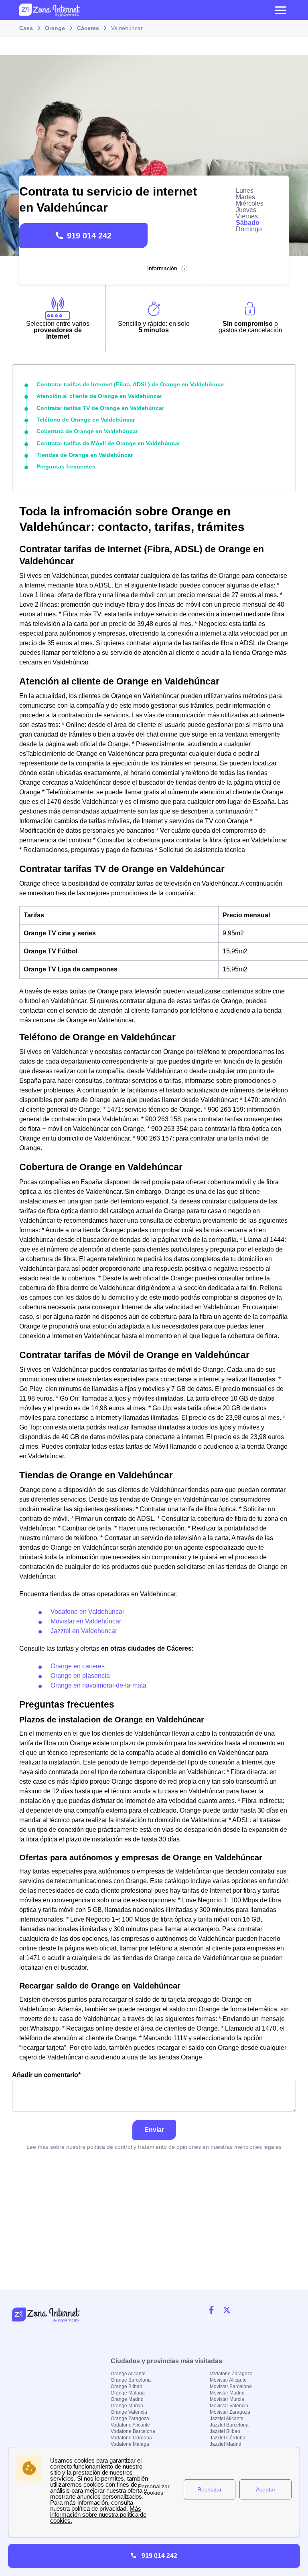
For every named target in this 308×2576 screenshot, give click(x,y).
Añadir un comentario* (46, 2075)
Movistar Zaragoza (230, 2412)
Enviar (154, 2130)
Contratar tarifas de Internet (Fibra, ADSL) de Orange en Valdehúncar (130, 384)
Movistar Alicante (228, 2380)
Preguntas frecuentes (66, 466)
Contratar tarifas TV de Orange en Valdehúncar (100, 408)
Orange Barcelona (131, 2380)
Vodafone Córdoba (131, 2438)
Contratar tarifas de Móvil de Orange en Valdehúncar (108, 443)
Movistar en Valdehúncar (86, 1621)
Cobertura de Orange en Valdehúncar (87, 431)
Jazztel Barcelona (229, 2425)
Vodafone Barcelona (133, 2431)
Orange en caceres (78, 1666)
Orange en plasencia (80, 1676)
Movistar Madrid (227, 2393)
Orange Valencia (129, 2412)
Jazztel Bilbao (225, 2431)
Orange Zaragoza (130, 2419)
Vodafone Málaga (130, 2444)
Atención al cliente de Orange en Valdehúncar (99, 396)
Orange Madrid (127, 2399)
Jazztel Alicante (227, 2419)
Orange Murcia (127, 2406)
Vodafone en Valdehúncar (87, 1612)
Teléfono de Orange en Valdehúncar (86, 420)
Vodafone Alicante (130, 2425)
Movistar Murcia (227, 2399)
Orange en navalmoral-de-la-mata (98, 1685)
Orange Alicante (128, 2374)
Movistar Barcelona (231, 2386)
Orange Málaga (128, 2393)
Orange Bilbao (127, 2386)
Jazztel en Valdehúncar (84, 1631)
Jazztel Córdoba (228, 2438)
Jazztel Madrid (226, 2444)
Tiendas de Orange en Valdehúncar (85, 455)
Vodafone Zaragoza (231, 2374)
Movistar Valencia (229, 2406)
